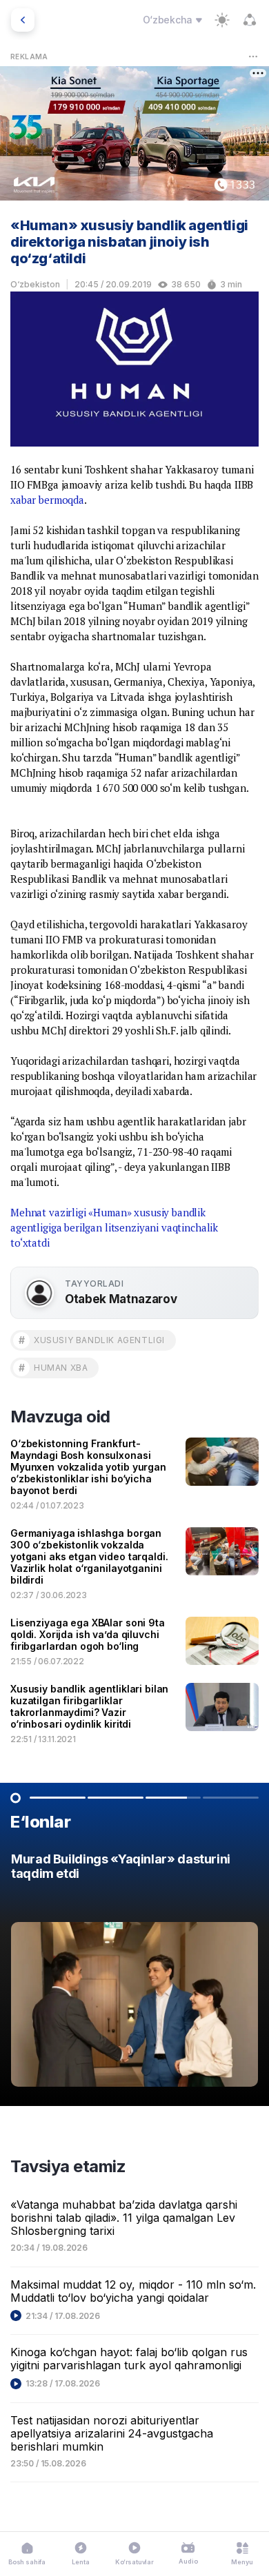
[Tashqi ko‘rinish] (222, 20)
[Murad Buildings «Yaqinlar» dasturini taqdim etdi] (134, 1973)
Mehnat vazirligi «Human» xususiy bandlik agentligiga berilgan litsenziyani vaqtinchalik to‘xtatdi (114, 1227)
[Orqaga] (23, 20)
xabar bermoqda (47, 500)
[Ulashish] (250, 20)
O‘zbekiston (35, 284)
